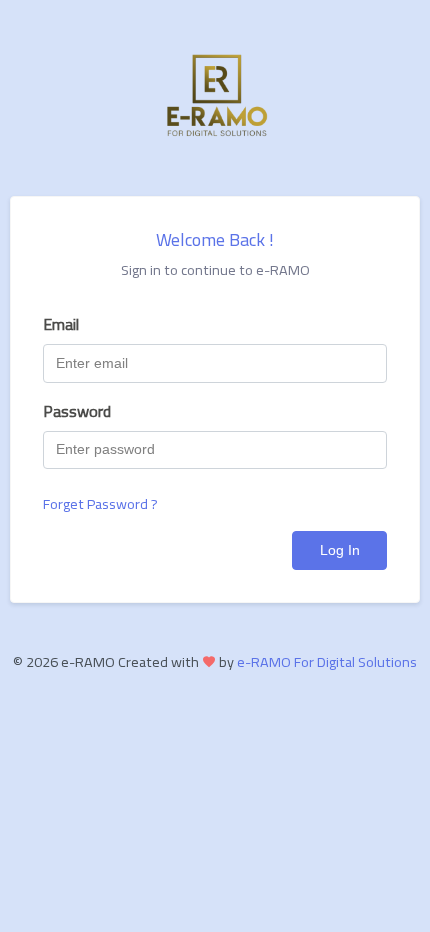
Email (61, 324)
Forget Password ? (100, 503)
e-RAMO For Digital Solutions (327, 661)
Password (77, 411)
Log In (340, 550)
